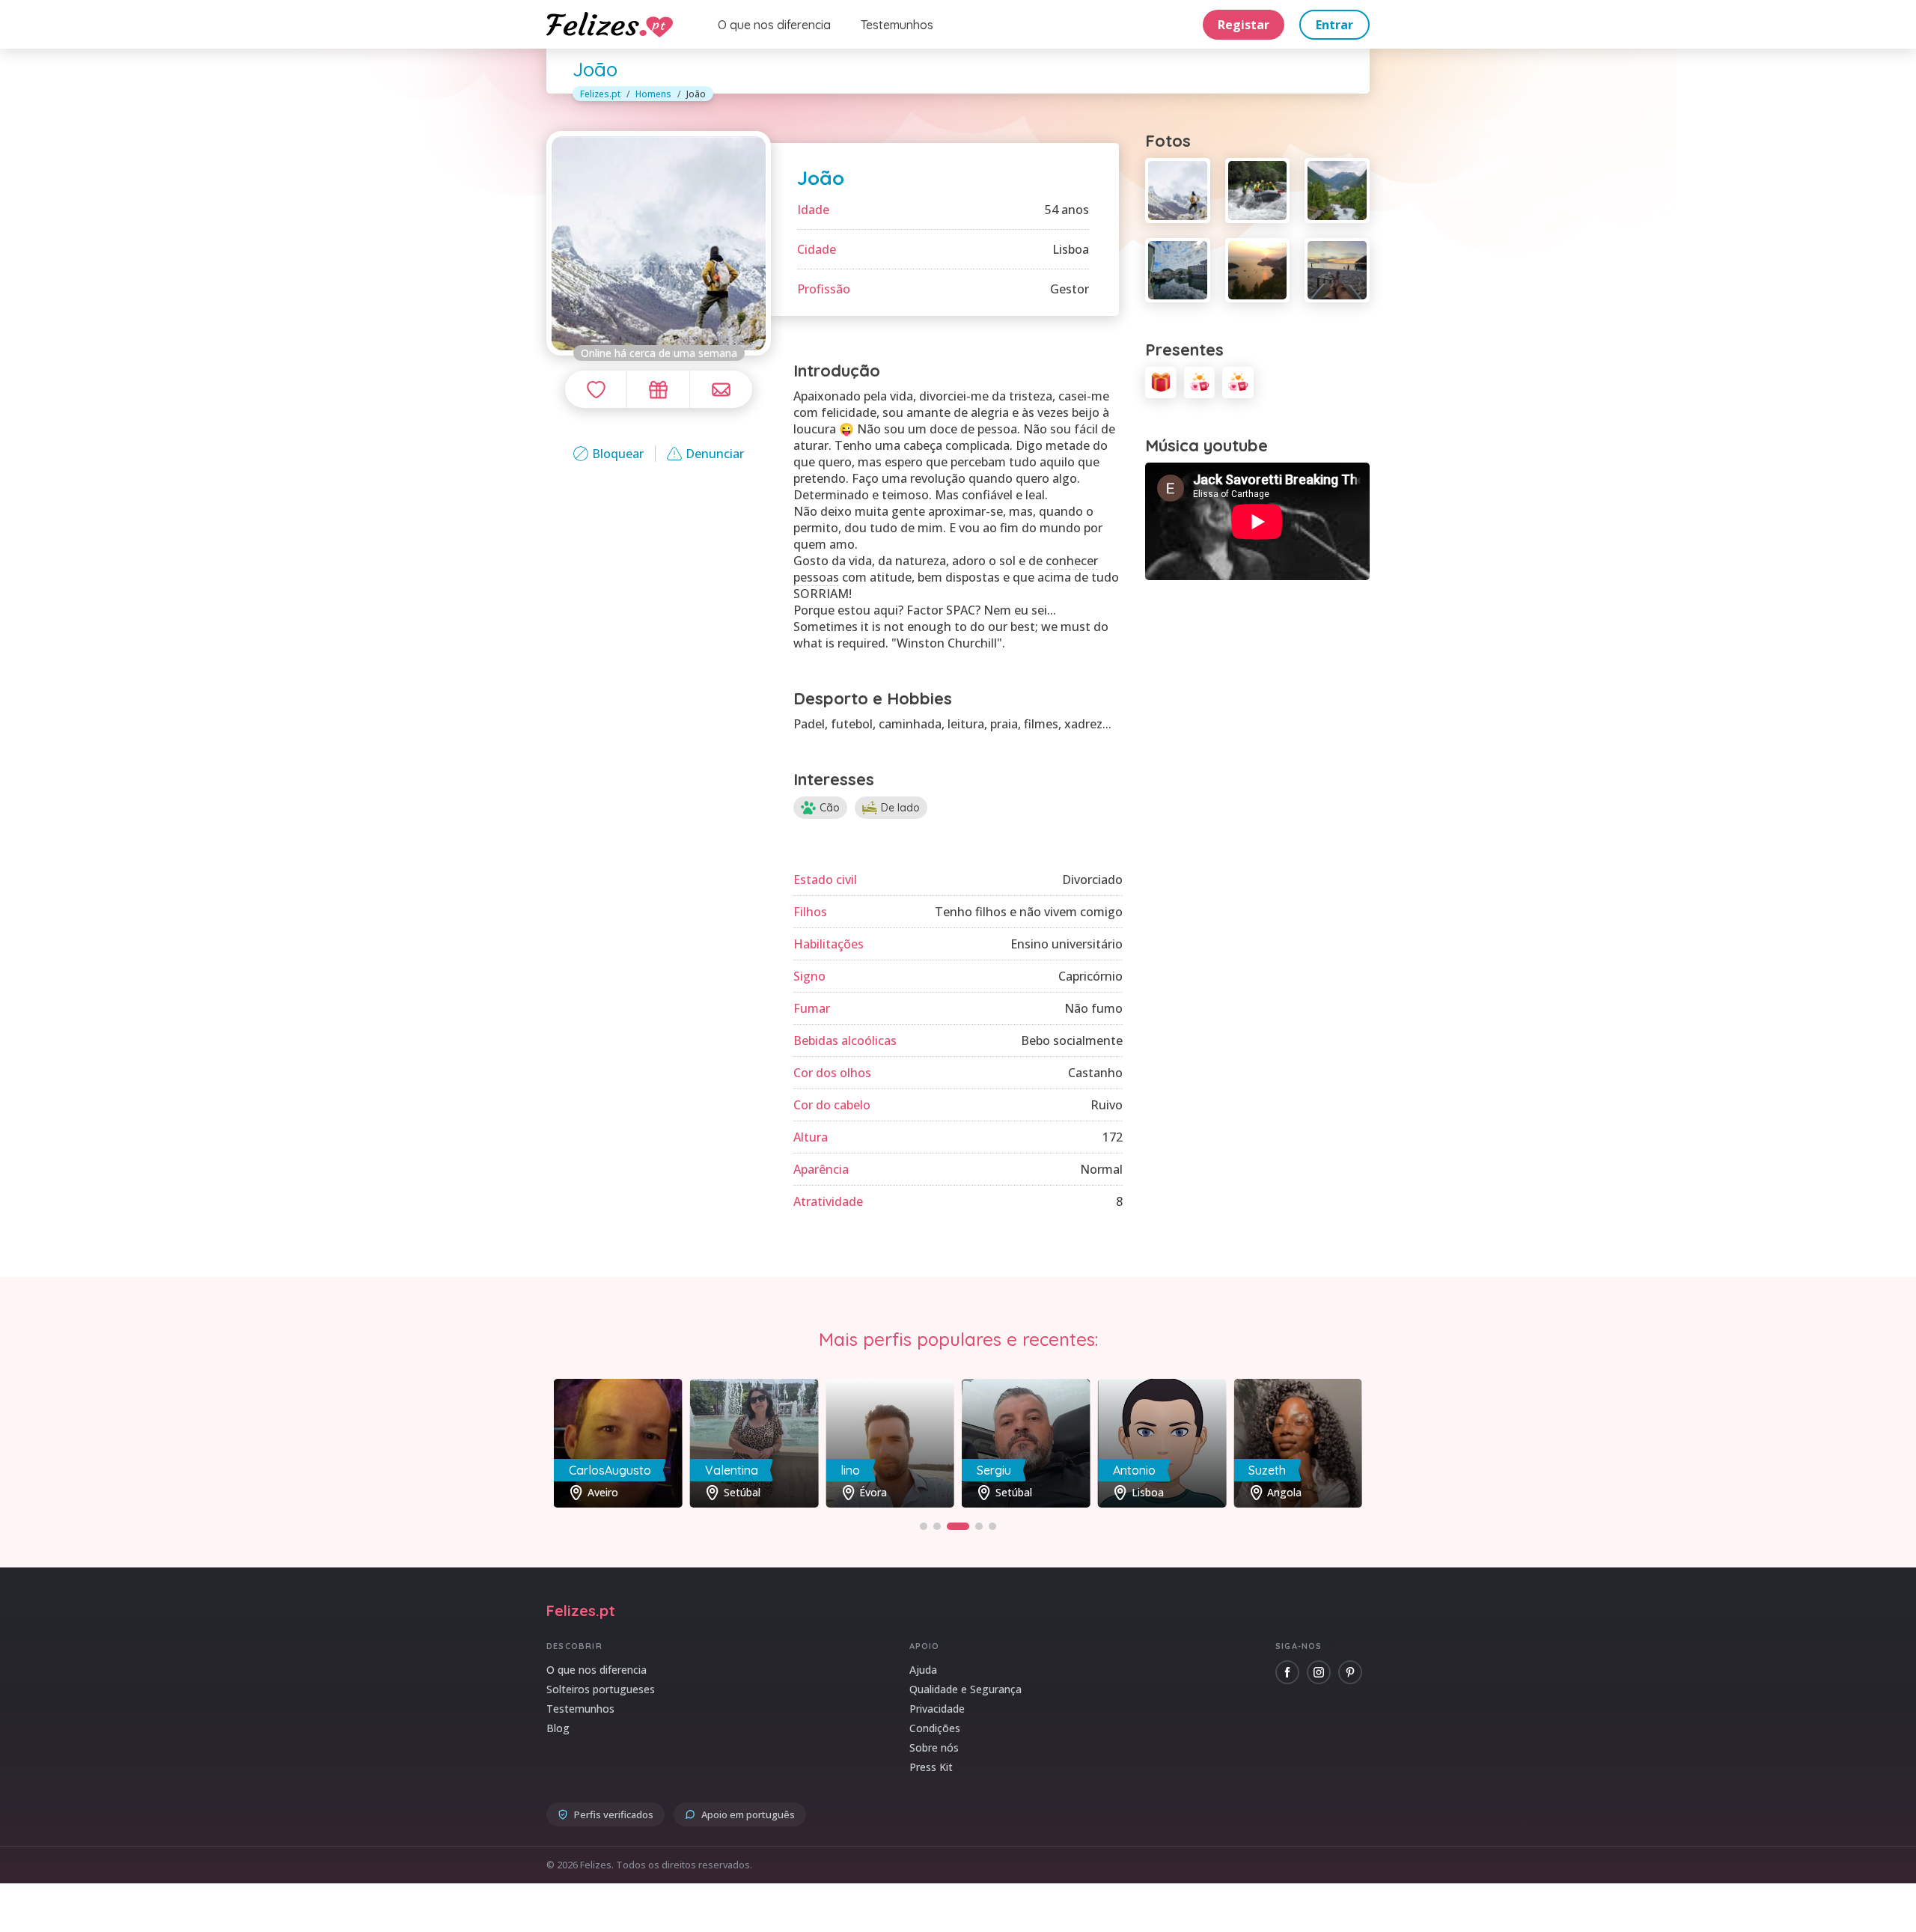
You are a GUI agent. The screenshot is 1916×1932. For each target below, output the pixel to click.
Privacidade (937, 1709)
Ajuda (923, 1670)
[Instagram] (1319, 1672)
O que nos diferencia (774, 25)
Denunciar (715, 454)
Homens (653, 94)
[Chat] (721, 389)
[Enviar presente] (658, 389)
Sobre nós (934, 1747)
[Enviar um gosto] (596, 389)
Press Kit (931, 1767)
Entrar (1334, 25)
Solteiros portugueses (601, 1689)
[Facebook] (1287, 1672)
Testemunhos (897, 25)
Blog (558, 1728)
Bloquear (618, 454)
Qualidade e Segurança (965, 1689)
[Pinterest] (1350, 1672)
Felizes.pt (600, 94)
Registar (1244, 25)
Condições (935, 1728)
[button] (924, 1526)
